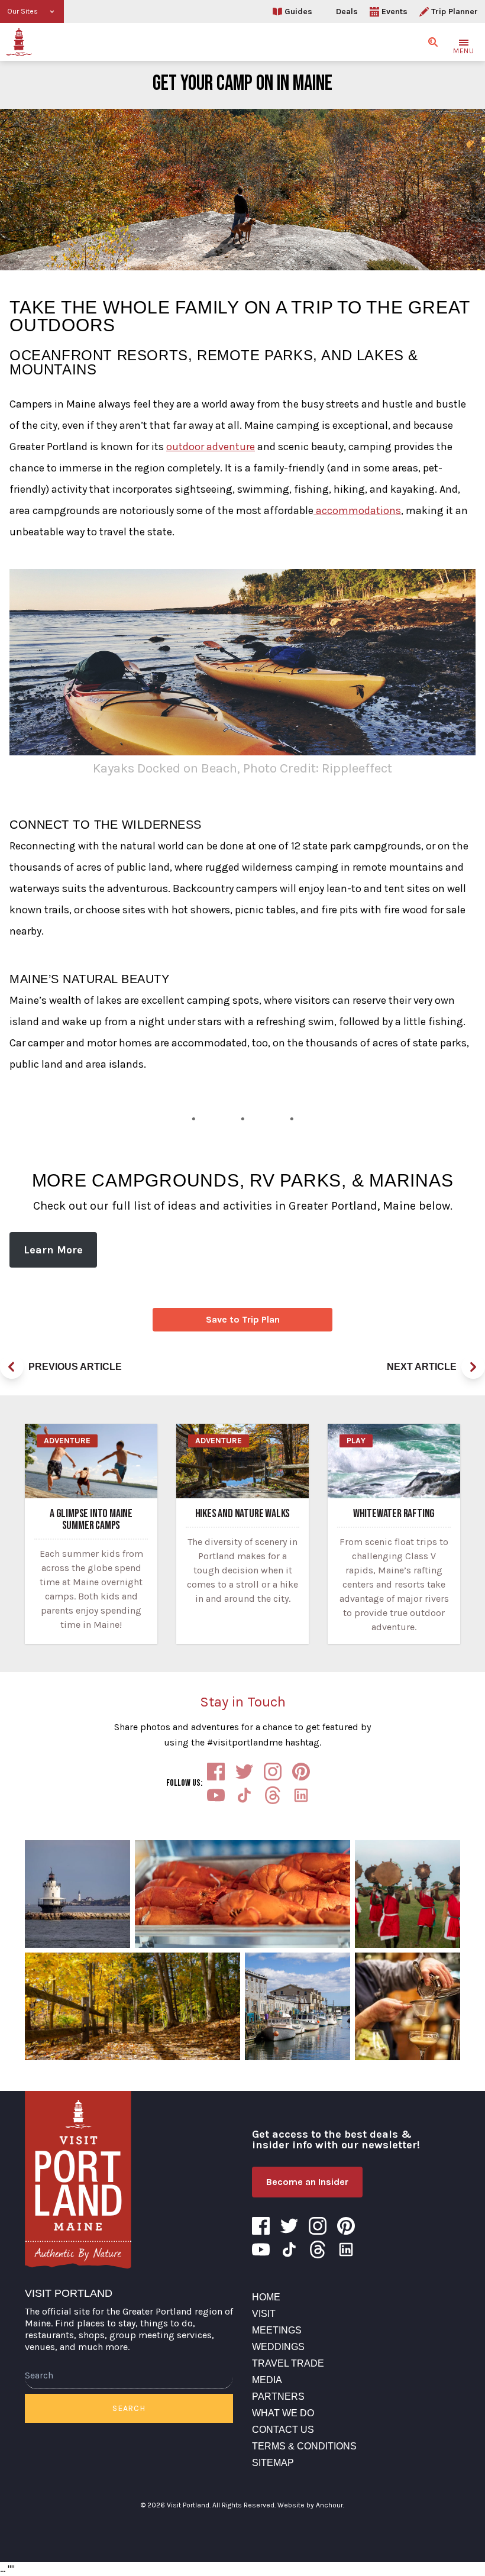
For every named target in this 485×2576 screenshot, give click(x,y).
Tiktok (244, 1795)
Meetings (277, 2330)
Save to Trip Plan (243, 1319)
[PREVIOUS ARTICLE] (12, 1367)
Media (267, 2380)
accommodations (357, 510)
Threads (273, 1795)
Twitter (244, 1772)
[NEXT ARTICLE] (473, 1367)
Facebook (216, 1772)
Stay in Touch (243, 1702)
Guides (298, 12)
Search (129, 2408)
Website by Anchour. (311, 2505)
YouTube (216, 1795)
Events (395, 12)
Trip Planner (455, 12)
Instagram (273, 1772)
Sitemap (273, 2463)
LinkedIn (301, 1795)
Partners (278, 2396)
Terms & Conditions (304, 2446)
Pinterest (301, 1772)
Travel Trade (288, 2363)
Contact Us (283, 2430)
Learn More (53, 1250)
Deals (347, 12)
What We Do (283, 2413)
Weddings (278, 2347)
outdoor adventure (211, 447)
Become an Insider (307, 2182)
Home (266, 2297)
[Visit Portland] (19, 42)
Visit (264, 2314)
